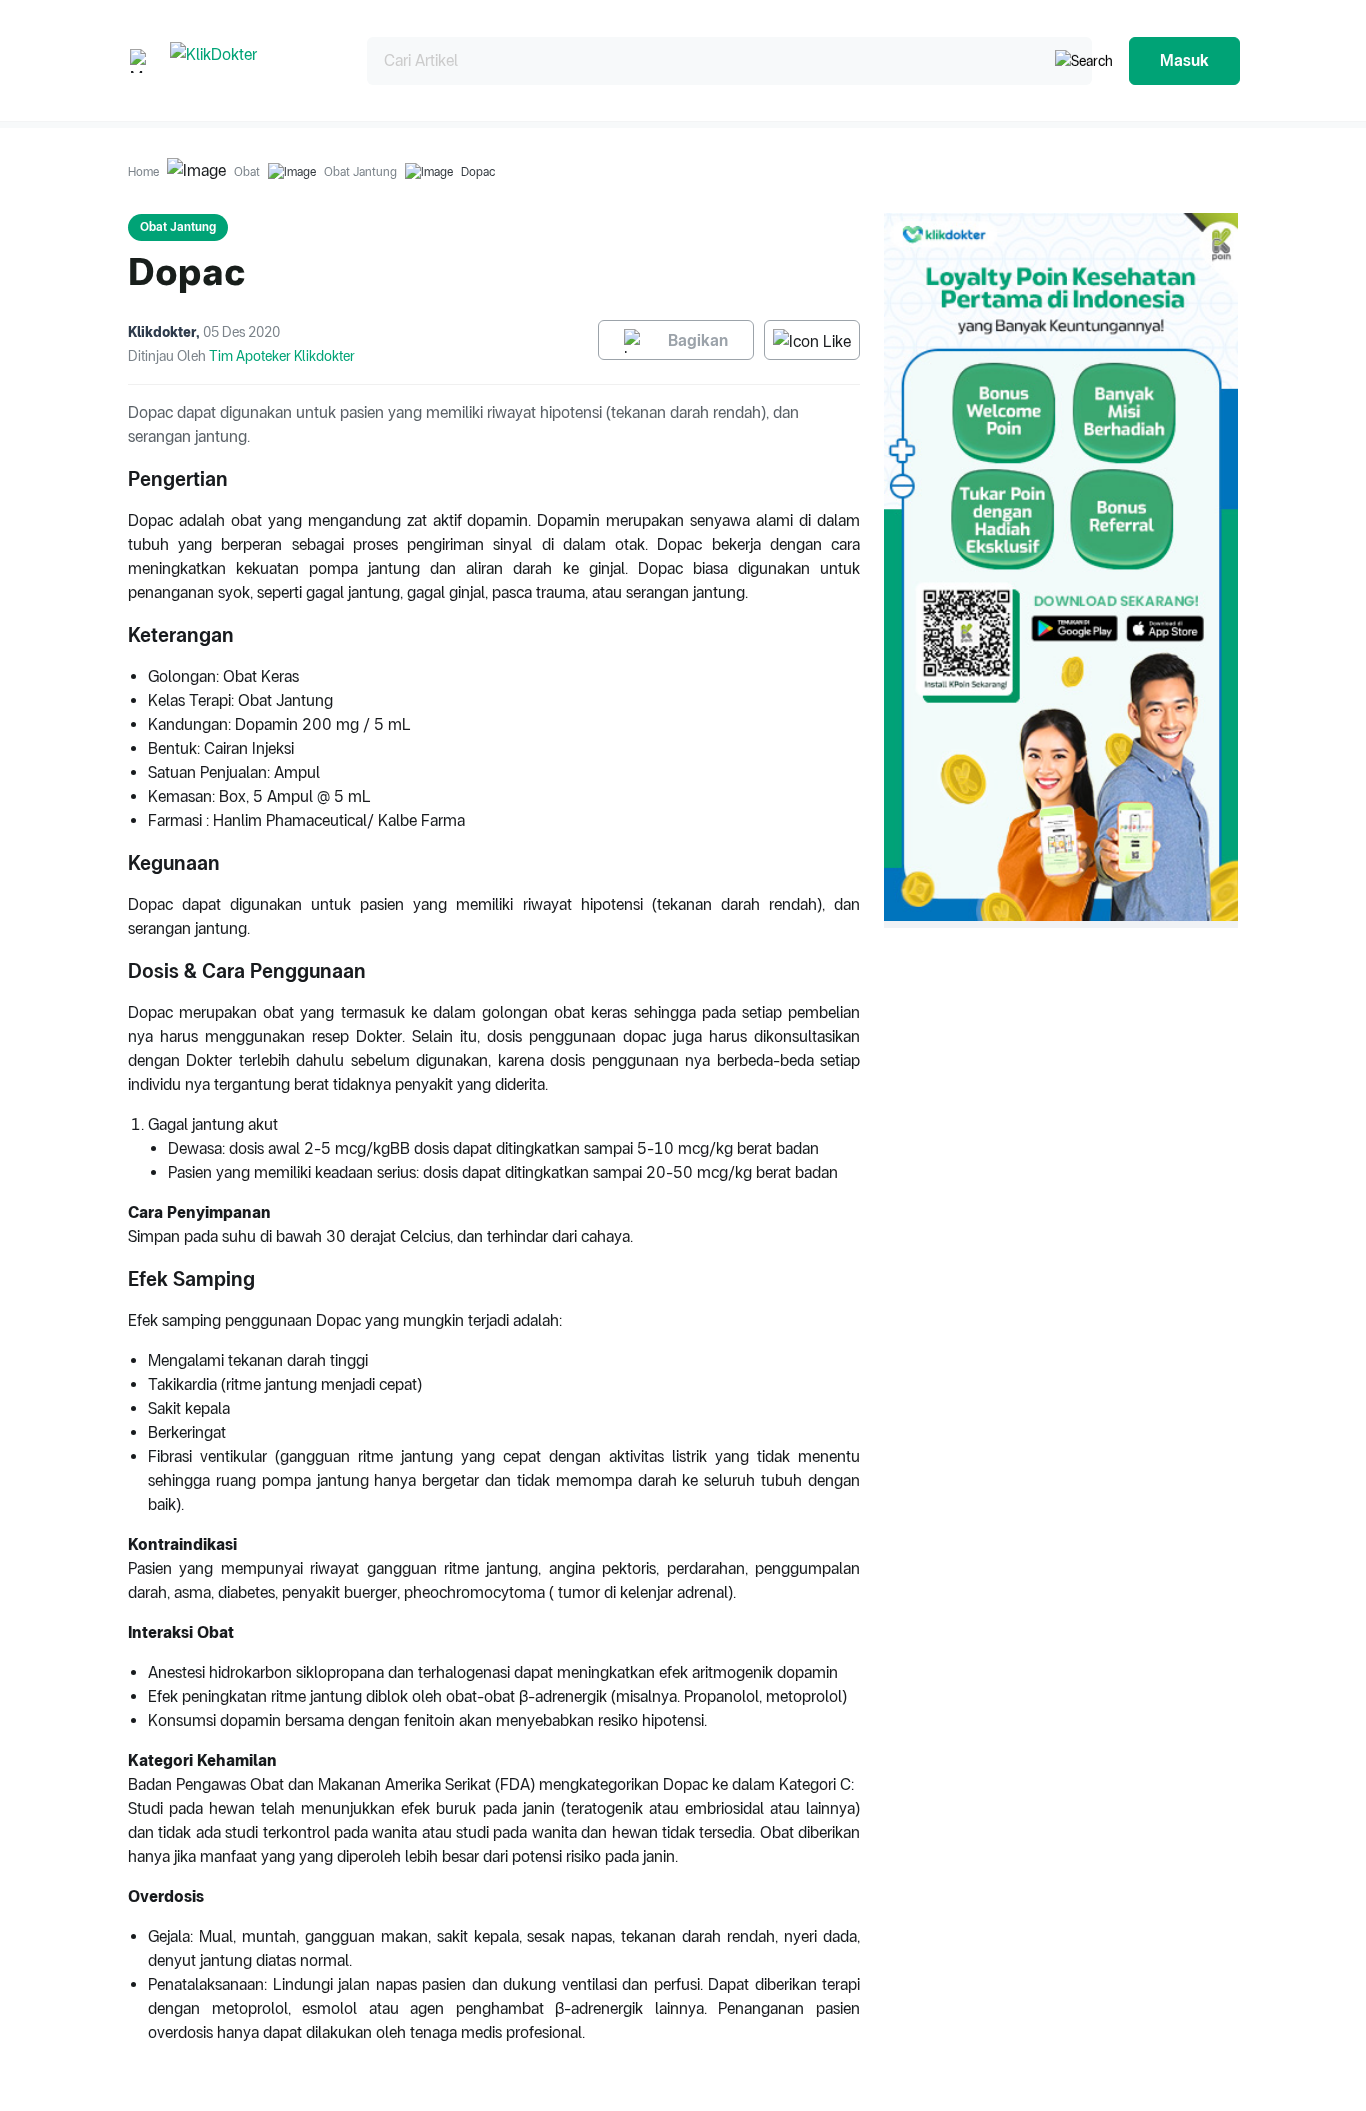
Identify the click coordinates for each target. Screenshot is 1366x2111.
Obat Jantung (360, 172)
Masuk (1184, 60)
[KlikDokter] (252, 60)
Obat (247, 172)
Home (143, 172)
